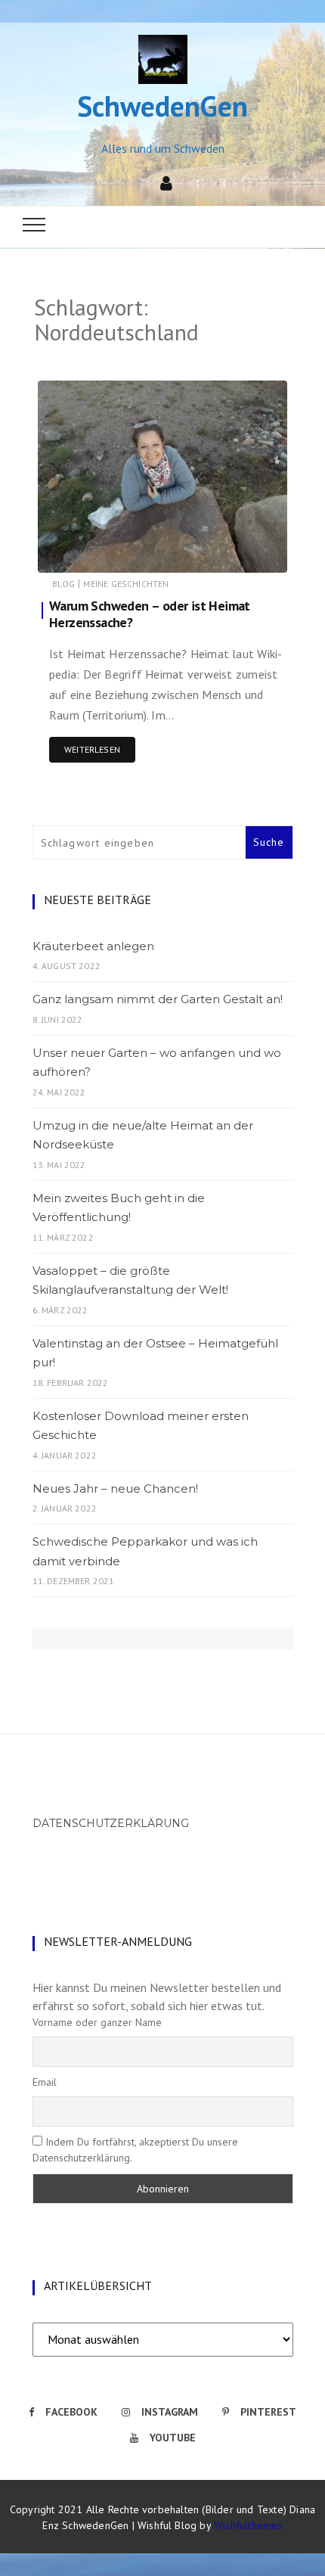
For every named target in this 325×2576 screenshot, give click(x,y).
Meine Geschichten (126, 584)
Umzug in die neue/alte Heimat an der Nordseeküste (143, 1135)
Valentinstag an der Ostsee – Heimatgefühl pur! (155, 1353)
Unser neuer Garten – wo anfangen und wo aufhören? (157, 1063)
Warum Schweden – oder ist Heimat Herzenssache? (150, 614)
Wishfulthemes (248, 2525)
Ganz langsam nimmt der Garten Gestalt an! (158, 999)
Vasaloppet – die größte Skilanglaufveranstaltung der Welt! (130, 1280)
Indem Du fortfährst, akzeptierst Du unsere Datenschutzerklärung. (135, 2150)
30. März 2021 (240, 550)
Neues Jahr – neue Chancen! (115, 1488)
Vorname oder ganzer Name (97, 2022)
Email (45, 2082)
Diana (95, 551)
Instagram (170, 2412)
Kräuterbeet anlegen (93, 946)
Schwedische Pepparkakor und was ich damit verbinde (145, 1551)
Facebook (71, 2412)
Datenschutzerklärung (111, 1823)
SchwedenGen (162, 106)
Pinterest (268, 2412)
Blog (63, 584)
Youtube (173, 2438)
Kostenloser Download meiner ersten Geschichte (141, 1426)
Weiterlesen (92, 749)
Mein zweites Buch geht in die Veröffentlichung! (119, 1208)
